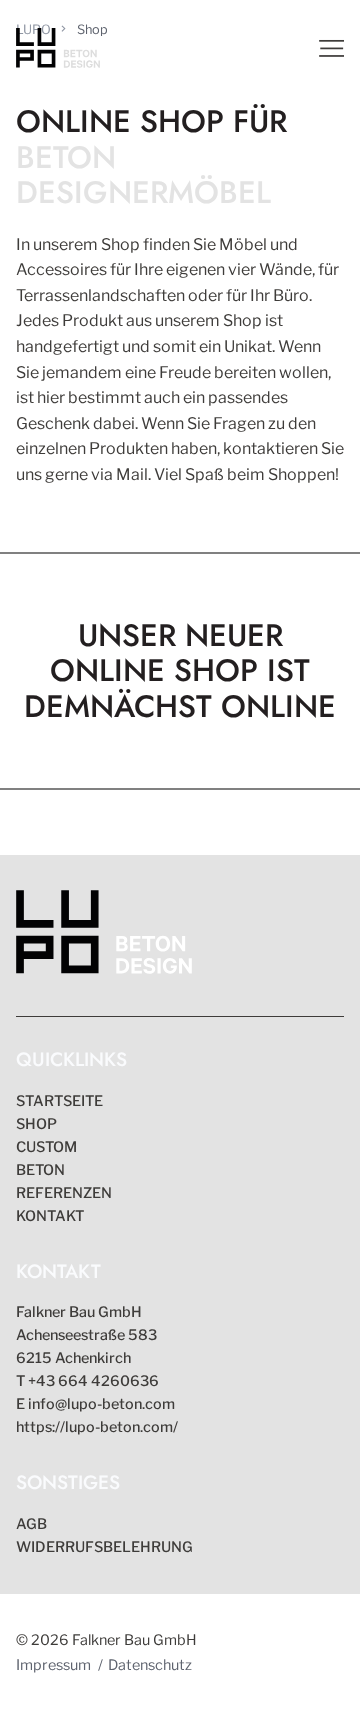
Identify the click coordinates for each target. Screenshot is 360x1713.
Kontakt (50, 1216)
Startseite (59, 1101)
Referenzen (64, 1193)
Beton (40, 1170)
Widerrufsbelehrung (104, 1547)
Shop (36, 1124)
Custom (46, 1147)
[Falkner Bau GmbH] (104, 935)
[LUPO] (58, 48)
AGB (31, 1524)
